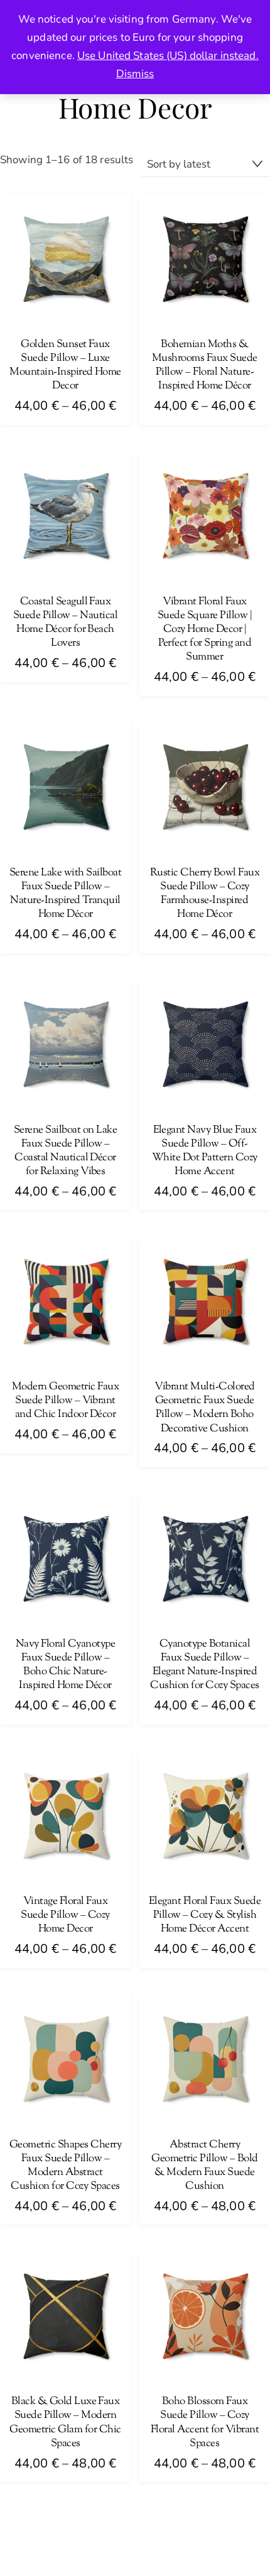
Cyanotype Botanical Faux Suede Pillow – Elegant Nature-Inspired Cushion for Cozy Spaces (204, 1665)
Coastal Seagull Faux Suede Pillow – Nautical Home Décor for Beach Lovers (65, 623)
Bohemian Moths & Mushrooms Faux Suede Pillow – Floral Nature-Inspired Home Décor (205, 365)
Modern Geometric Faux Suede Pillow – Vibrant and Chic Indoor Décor (65, 1401)
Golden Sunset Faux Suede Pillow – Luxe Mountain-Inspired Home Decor (65, 365)
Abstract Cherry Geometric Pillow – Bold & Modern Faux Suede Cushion (204, 2166)
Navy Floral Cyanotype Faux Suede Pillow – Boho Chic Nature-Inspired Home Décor (65, 1665)
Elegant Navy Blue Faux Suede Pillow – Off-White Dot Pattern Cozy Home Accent (205, 1151)
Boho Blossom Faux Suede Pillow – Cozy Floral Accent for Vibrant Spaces (205, 2422)
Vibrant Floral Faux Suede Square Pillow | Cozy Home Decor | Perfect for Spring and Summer (205, 629)
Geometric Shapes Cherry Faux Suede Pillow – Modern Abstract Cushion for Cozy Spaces (65, 2166)
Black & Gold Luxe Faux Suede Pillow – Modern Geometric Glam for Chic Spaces (65, 2422)
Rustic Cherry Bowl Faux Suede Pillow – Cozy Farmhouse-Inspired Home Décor (205, 894)
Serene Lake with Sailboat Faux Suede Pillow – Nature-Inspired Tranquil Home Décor (65, 894)
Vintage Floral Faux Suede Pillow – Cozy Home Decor (65, 1915)
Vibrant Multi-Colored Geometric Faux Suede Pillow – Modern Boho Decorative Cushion (204, 1408)
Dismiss (135, 74)
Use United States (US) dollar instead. (168, 56)
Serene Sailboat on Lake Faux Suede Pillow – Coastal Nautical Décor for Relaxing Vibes (65, 1151)
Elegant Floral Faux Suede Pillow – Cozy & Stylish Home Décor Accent (205, 1915)
